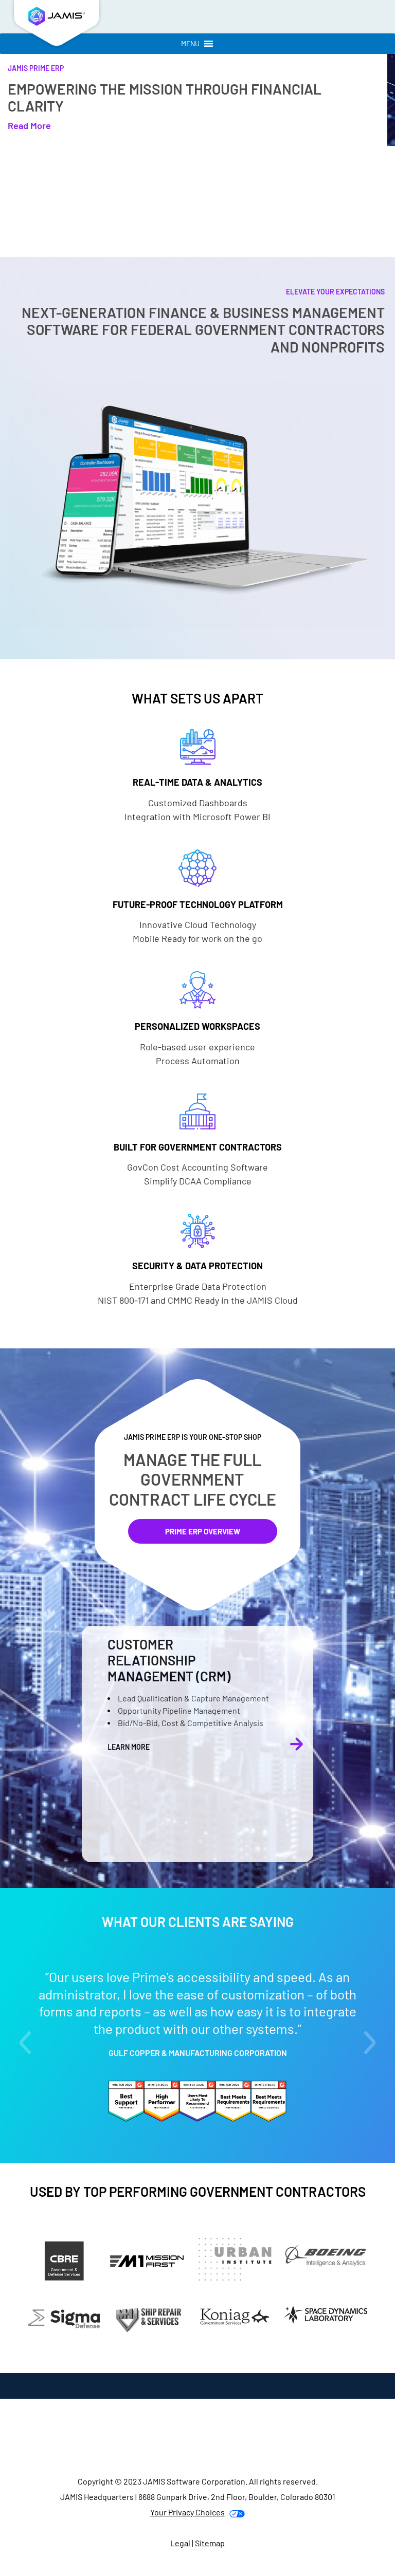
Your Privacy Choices (187, 2512)
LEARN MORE (129, 1747)
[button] (190, 44)
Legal (180, 2542)
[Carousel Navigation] (297, 1744)
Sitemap (210, 2542)
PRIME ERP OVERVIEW (203, 1531)
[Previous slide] (25, 2043)
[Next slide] (370, 2043)
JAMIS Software (57, 26)
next (297, 1744)
